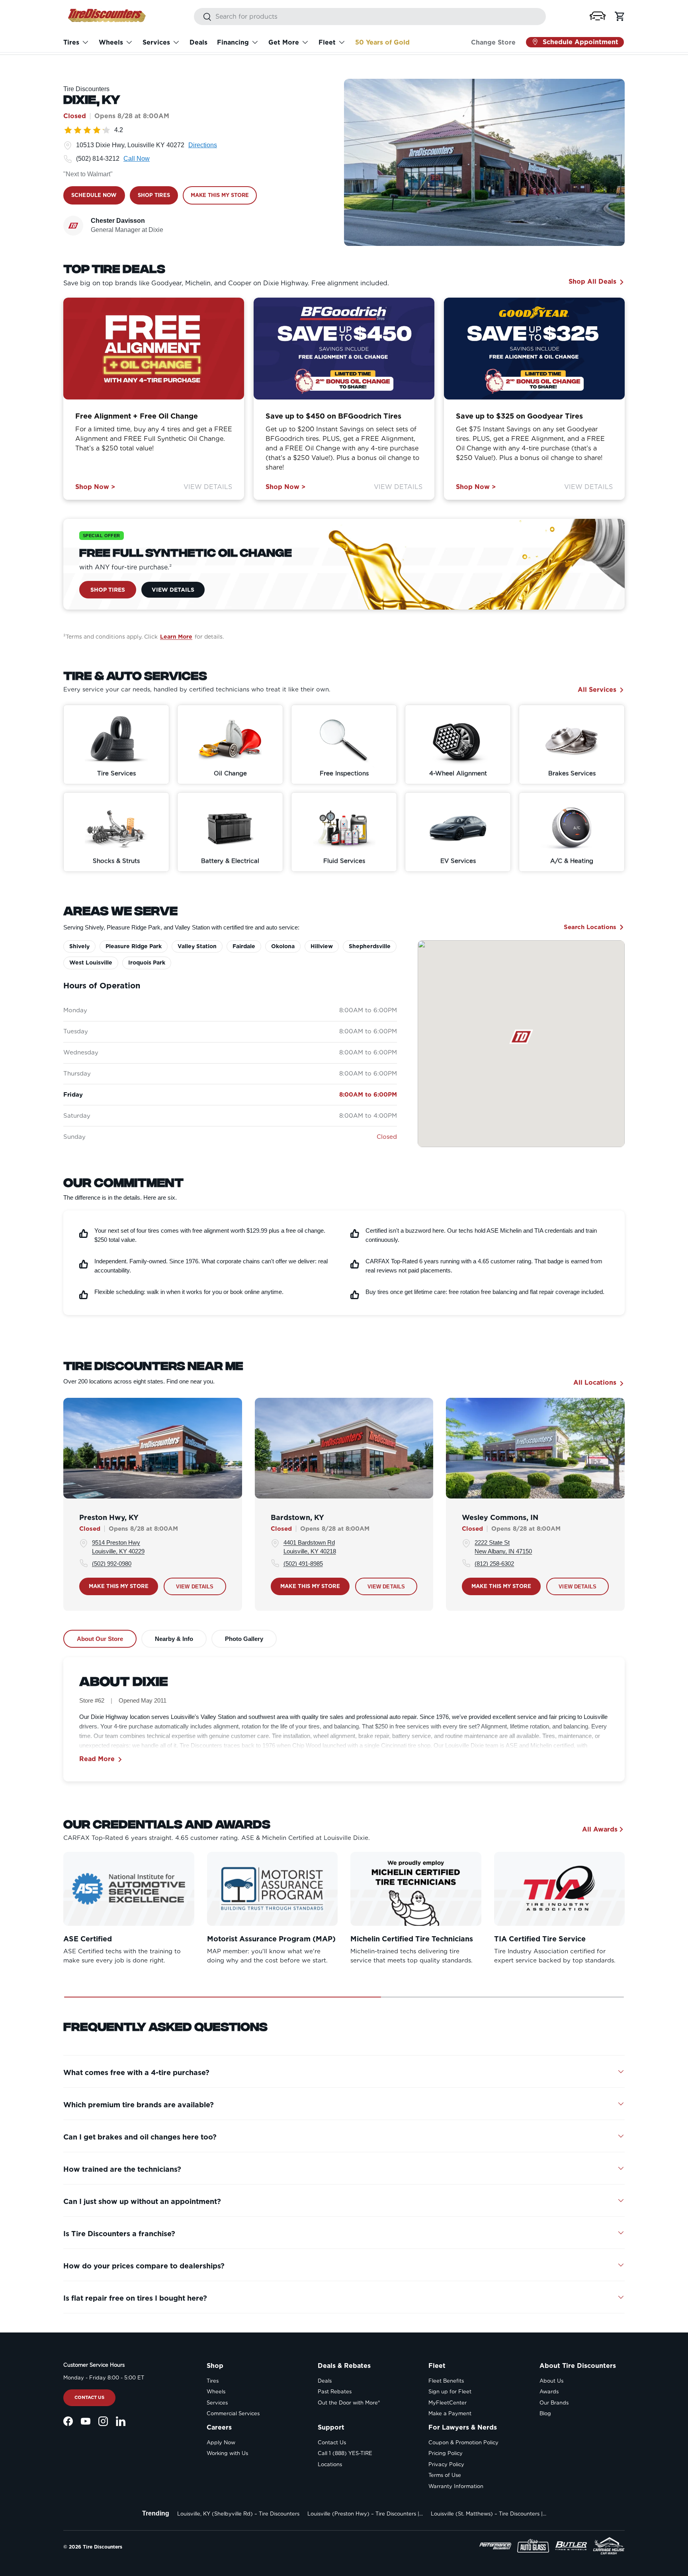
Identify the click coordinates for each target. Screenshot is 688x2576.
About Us (551, 2381)
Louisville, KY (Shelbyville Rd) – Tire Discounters (238, 2514)
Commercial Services (233, 2413)
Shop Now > (95, 487)
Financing (233, 42)
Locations (330, 2464)
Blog (545, 2413)
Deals (198, 42)
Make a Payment (450, 2413)
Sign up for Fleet (450, 2392)
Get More (284, 42)
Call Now (137, 159)
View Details (208, 487)
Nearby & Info (174, 1639)
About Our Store (100, 1639)
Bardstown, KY (297, 1517)
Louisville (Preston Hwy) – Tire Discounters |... (365, 2514)
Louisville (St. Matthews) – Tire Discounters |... (489, 2514)
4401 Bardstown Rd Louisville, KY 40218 (310, 1547)
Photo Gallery (244, 1639)
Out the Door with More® (349, 2403)
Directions (203, 145)
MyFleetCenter (448, 2403)
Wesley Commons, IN (500, 1517)
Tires (71, 42)
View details (195, 1586)
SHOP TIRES (154, 195)
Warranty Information (456, 2486)
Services (156, 42)
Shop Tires (108, 589)
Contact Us (89, 2397)
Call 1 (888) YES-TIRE (345, 2453)
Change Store (493, 42)
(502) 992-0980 (112, 1563)
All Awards (600, 1829)
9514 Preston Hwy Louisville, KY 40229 (118, 1547)
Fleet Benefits (446, 2381)
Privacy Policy (446, 2464)
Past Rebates (335, 2392)
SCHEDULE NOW (94, 195)
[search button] (203, 17)
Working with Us (227, 2453)
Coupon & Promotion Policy (463, 2443)
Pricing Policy (446, 2453)
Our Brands (554, 2403)
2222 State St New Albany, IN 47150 (503, 1547)
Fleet (327, 42)
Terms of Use (445, 2475)
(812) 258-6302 (494, 1563)
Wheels (111, 42)
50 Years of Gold (382, 42)
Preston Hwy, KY (109, 1517)
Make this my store (119, 1586)
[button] (598, 16)
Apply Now (221, 2443)
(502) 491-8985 (303, 1563)
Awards (549, 2392)
